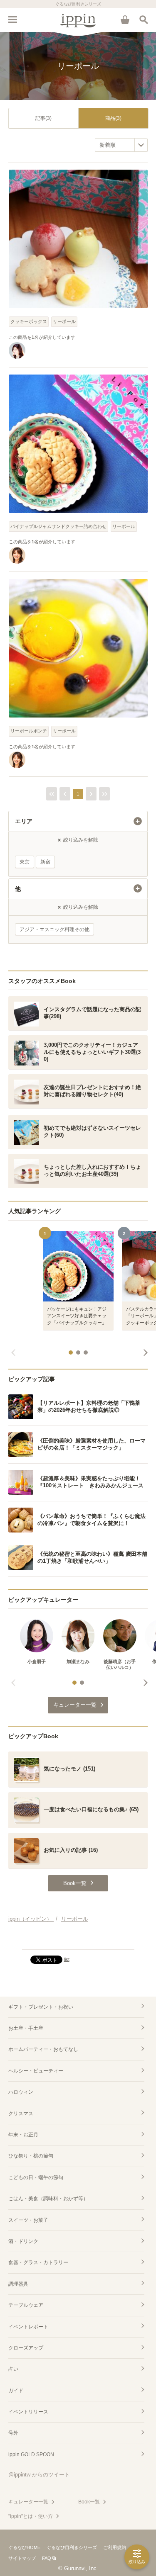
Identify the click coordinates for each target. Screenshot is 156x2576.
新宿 (45, 862)
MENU (12, 19)
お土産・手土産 (26, 2028)
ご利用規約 (115, 2547)
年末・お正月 (23, 2135)
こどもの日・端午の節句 (36, 2177)
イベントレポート (28, 2327)
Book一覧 (89, 2502)
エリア (24, 821)
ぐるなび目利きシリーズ (72, 2547)
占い (13, 2369)
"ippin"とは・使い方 (31, 2516)
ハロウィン (21, 2092)
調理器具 (18, 2284)
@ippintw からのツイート (39, 2475)
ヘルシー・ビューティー (36, 2071)
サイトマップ (22, 2558)
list (67, 1959)
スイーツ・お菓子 (28, 2220)
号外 (13, 2433)
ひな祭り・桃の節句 (31, 2156)
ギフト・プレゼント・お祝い (41, 2007)
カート (125, 19)
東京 (25, 862)
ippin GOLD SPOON (31, 2454)
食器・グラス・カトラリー (38, 2262)
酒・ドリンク (23, 2241)
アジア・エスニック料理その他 (54, 929)
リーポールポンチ (29, 731)
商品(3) (113, 118)
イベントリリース (28, 2412)
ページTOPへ (78, 1940)
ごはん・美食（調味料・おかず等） (48, 2199)
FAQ (47, 2558)
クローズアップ (26, 2348)
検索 (144, 19)
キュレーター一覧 (28, 2502)
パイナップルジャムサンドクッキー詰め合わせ (58, 526)
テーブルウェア (26, 2305)
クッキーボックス (29, 321)
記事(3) (43, 118)
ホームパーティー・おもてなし (43, 2049)
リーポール (64, 321)
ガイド (16, 2391)
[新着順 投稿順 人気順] (121, 145)
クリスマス (21, 2114)
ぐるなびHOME (24, 2547)
